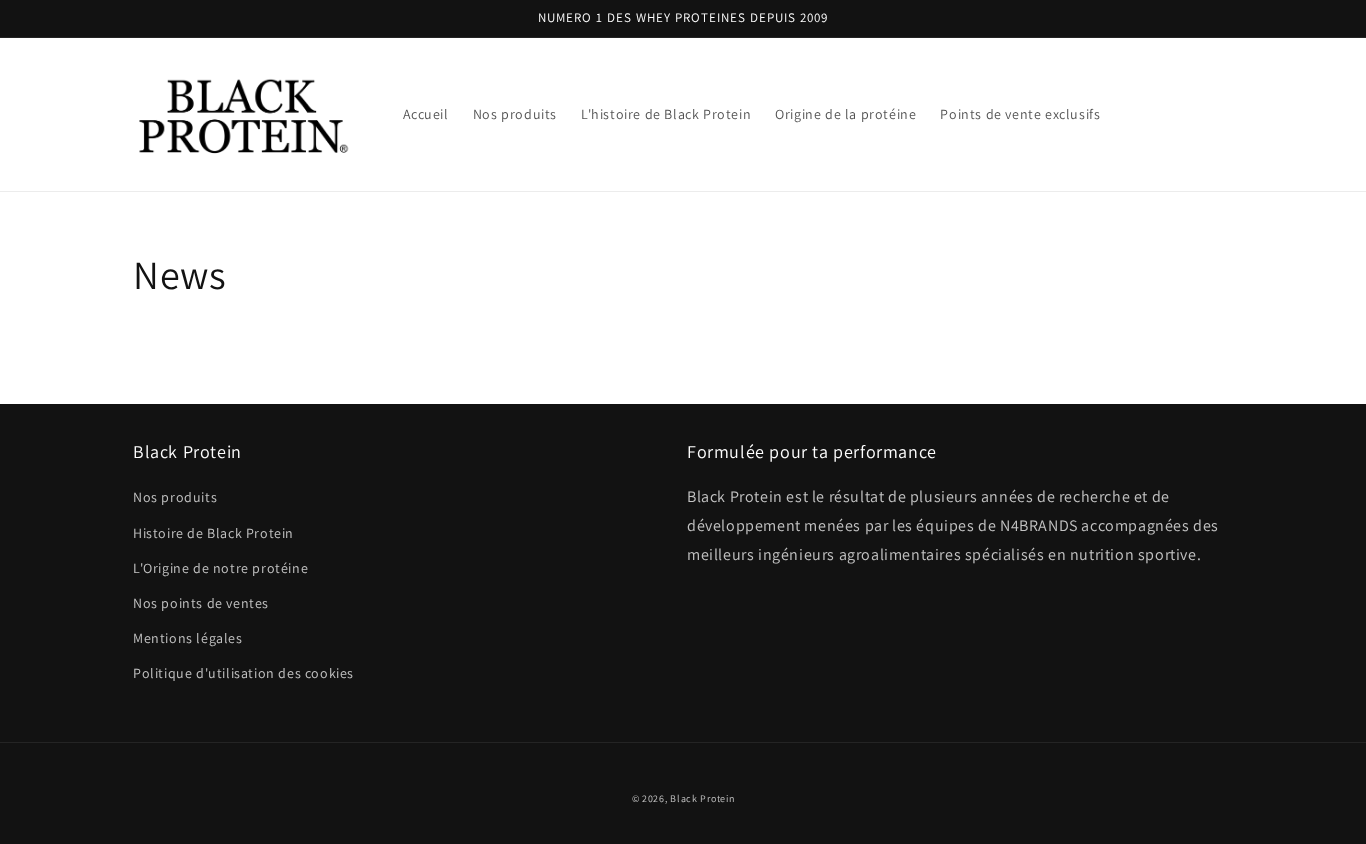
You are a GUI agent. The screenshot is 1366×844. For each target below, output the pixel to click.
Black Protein (702, 798)
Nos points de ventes (201, 603)
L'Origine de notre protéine (220, 568)
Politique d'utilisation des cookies (243, 673)
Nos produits (175, 497)
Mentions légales (188, 638)
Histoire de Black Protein (213, 533)
